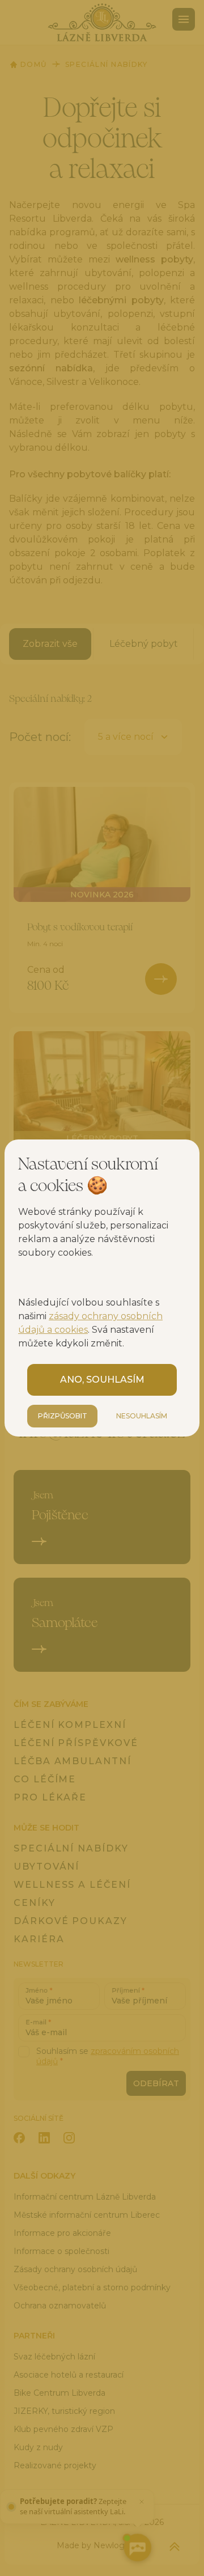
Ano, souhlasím (102, 1380)
